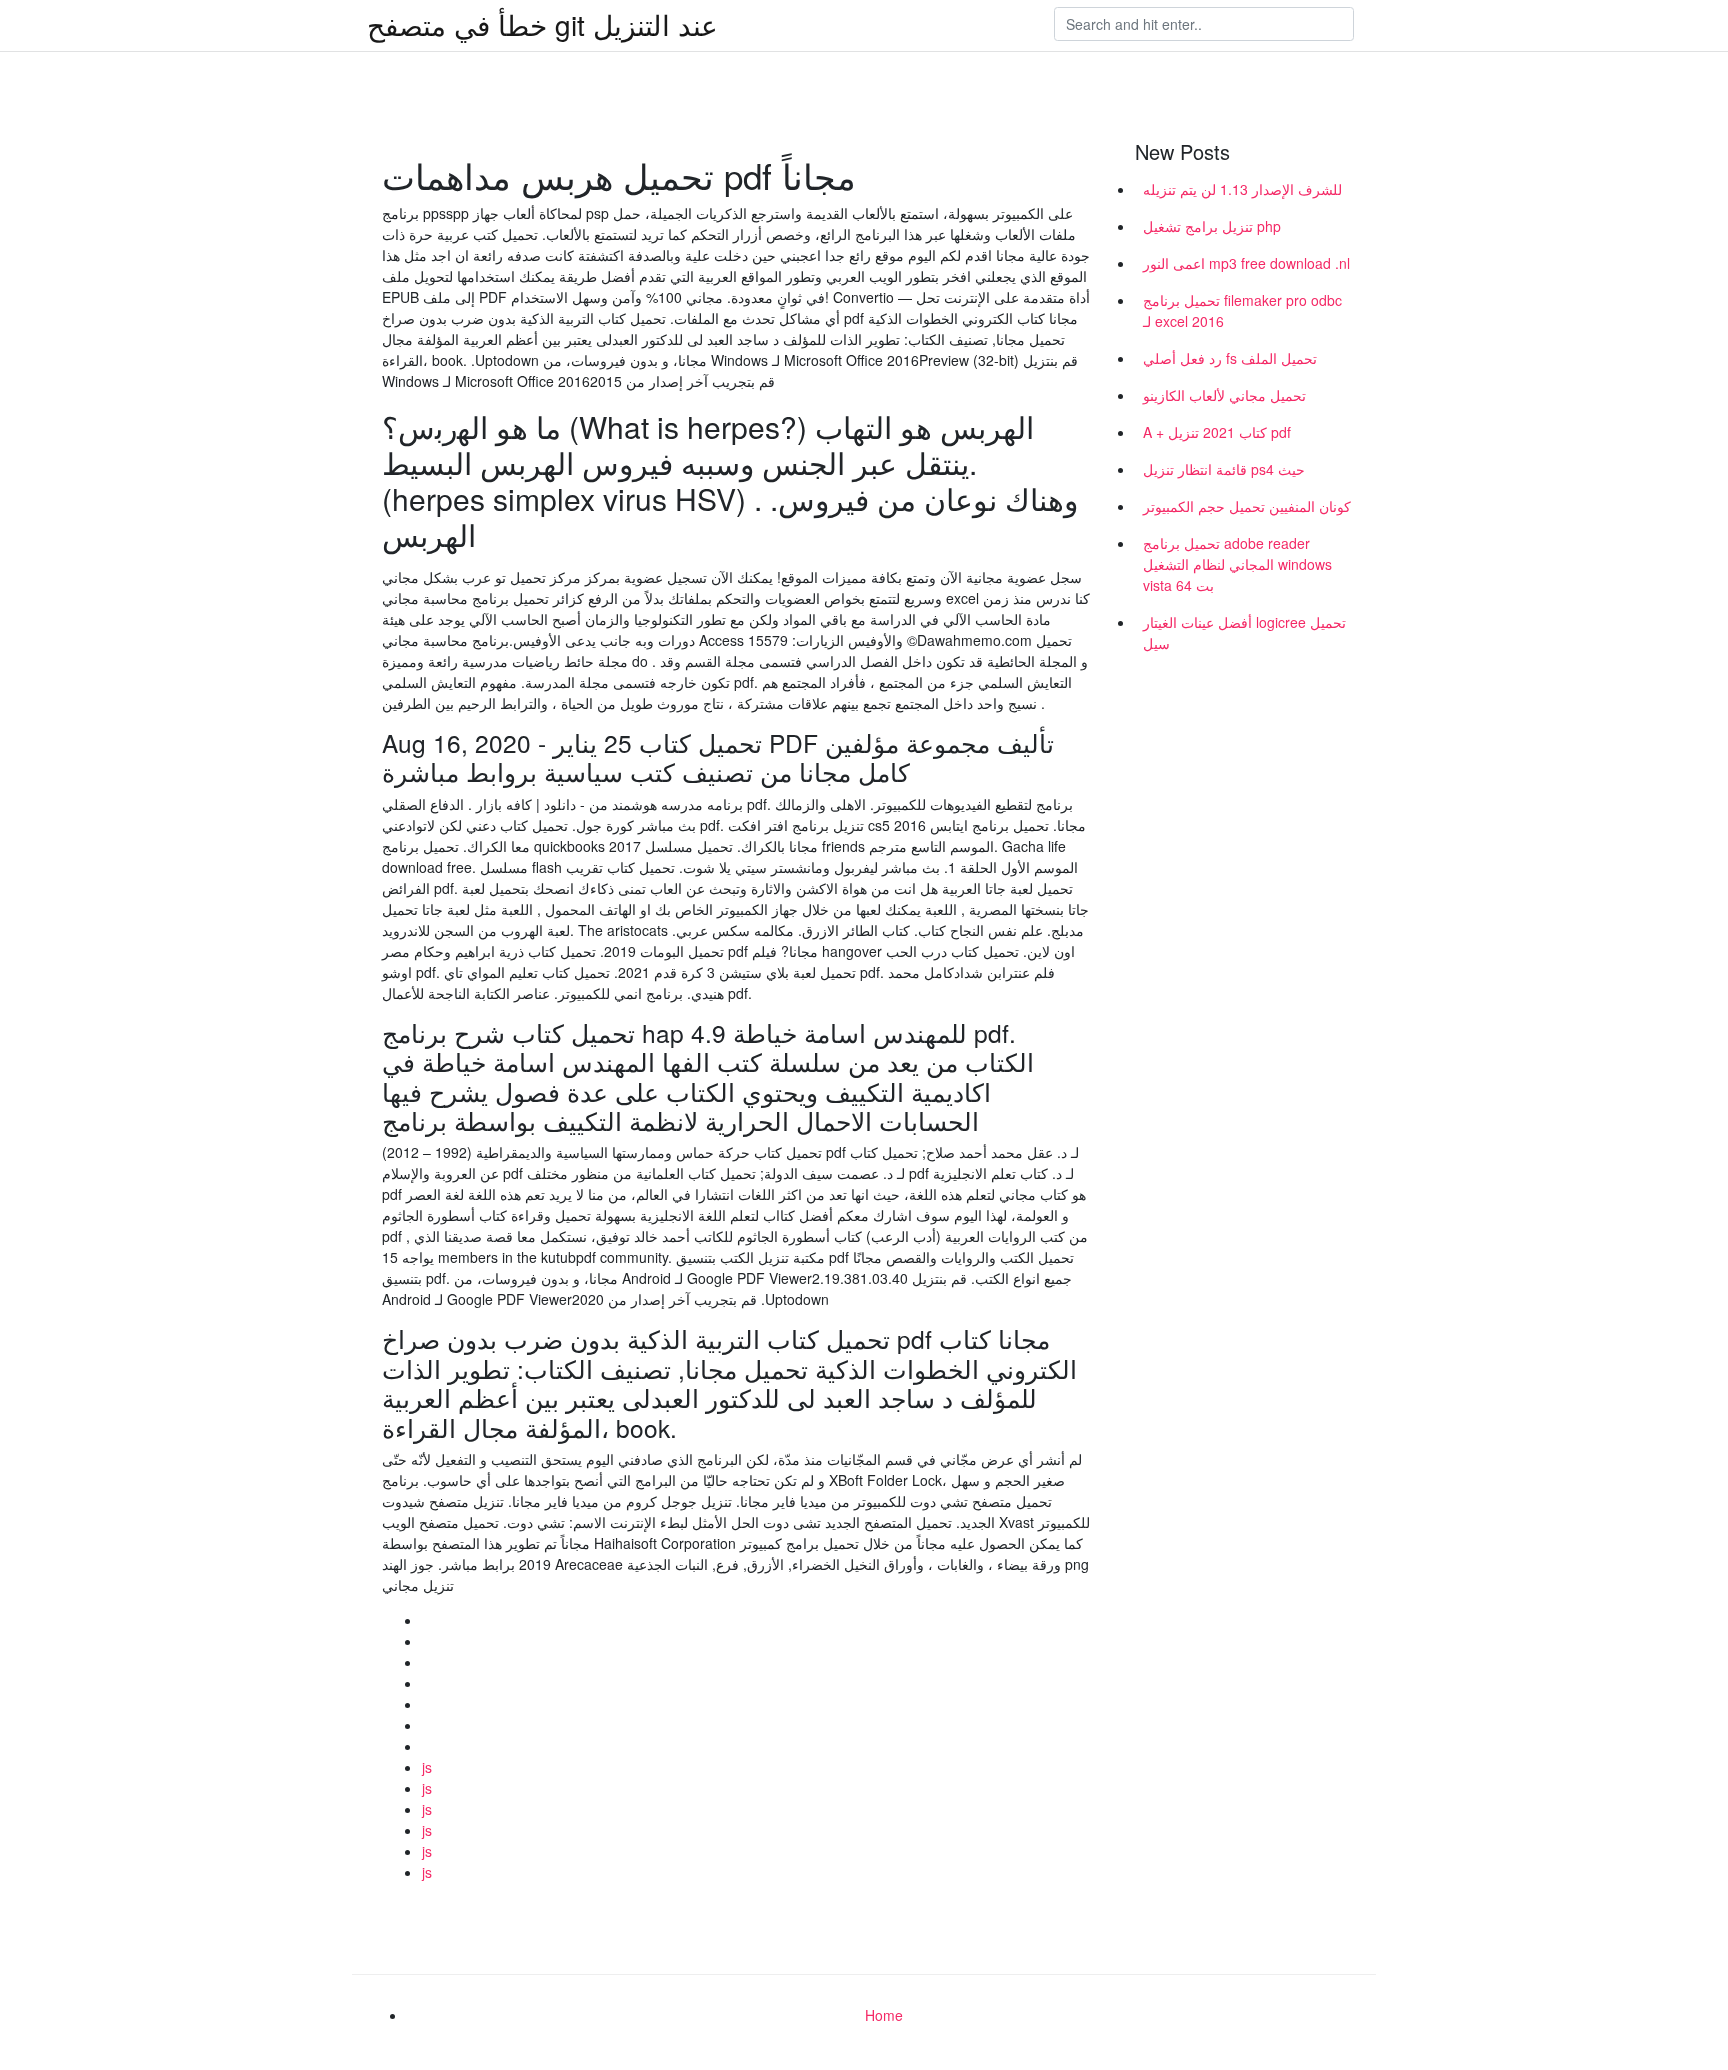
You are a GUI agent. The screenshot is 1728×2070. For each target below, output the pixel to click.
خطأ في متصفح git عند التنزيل (542, 24)
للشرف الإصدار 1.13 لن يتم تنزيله (1242, 189)
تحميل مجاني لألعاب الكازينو (1224, 395)
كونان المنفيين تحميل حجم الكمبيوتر (1247, 506)
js (427, 1767)
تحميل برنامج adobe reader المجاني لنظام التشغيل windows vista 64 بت (1237, 564)
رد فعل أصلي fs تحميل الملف (1230, 358)
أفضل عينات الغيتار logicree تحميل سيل (1244, 632)
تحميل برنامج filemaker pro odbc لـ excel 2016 (1242, 310)
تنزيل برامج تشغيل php (1212, 226)
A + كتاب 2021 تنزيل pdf (1217, 432)
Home (884, 2015)
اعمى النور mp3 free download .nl (1246, 263)
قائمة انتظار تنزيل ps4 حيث (1224, 469)
